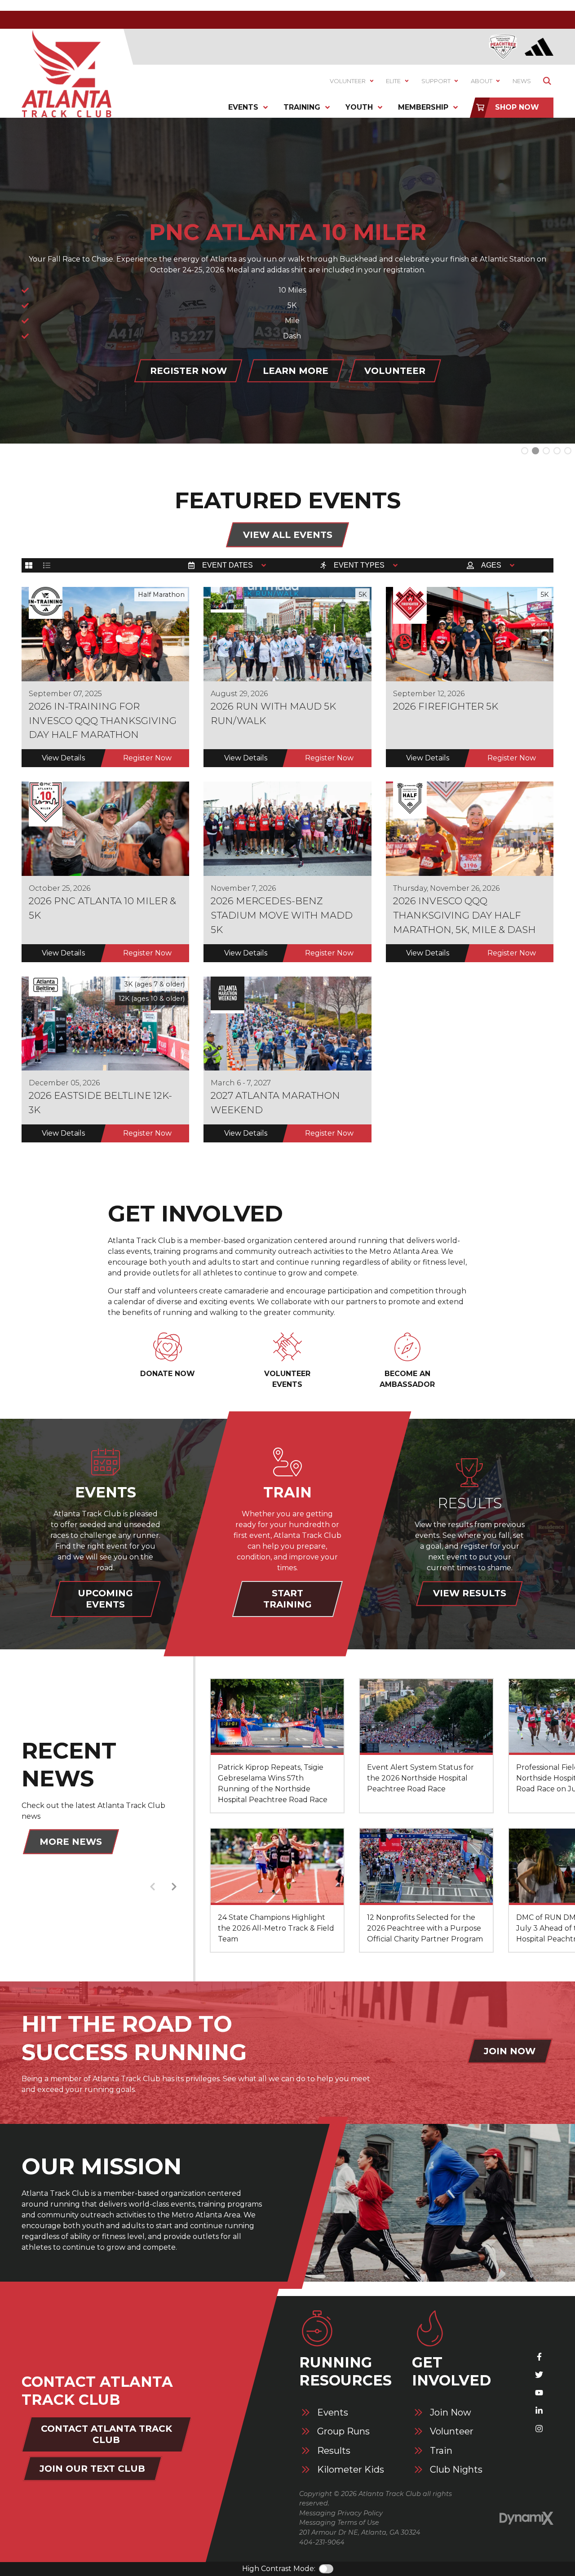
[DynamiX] (526, 2518)
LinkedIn (539, 2411)
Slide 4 (568, 451)
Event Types (359, 565)
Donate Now (168, 1374)
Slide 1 (535, 451)
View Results (470, 1593)
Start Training (287, 1599)
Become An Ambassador (407, 1379)
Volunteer (452, 2432)
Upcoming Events (105, 1599)
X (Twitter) (539, 2375)
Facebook (539, 2357)
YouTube (539, 2393)
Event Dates (228, 565)
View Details (63, 758)
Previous (152, 1887)
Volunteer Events (287, 1379)
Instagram (539, 2429)
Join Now (510, 2051)
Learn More (344, 399)
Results (334, 2451)
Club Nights (456, 2470)
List (47, 565)
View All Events (288, 535)
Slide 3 (557, 451)
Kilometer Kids (351, 2470)
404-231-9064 (322, 2542)
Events (333, 2413)
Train (441, 2451)
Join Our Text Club (92, 2469)
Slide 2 (546, 451)
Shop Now (517, 107)
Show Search (547, 81)
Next (174, 1887)
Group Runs (343, 2432)
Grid (29, 565)
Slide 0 (525, 451)
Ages (491, 565)
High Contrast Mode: (279, 2569)
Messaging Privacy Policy (341, 2513)
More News (71, 1842)
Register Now (237, 399)
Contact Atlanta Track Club (106, 2434)
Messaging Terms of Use (339, 2523)
